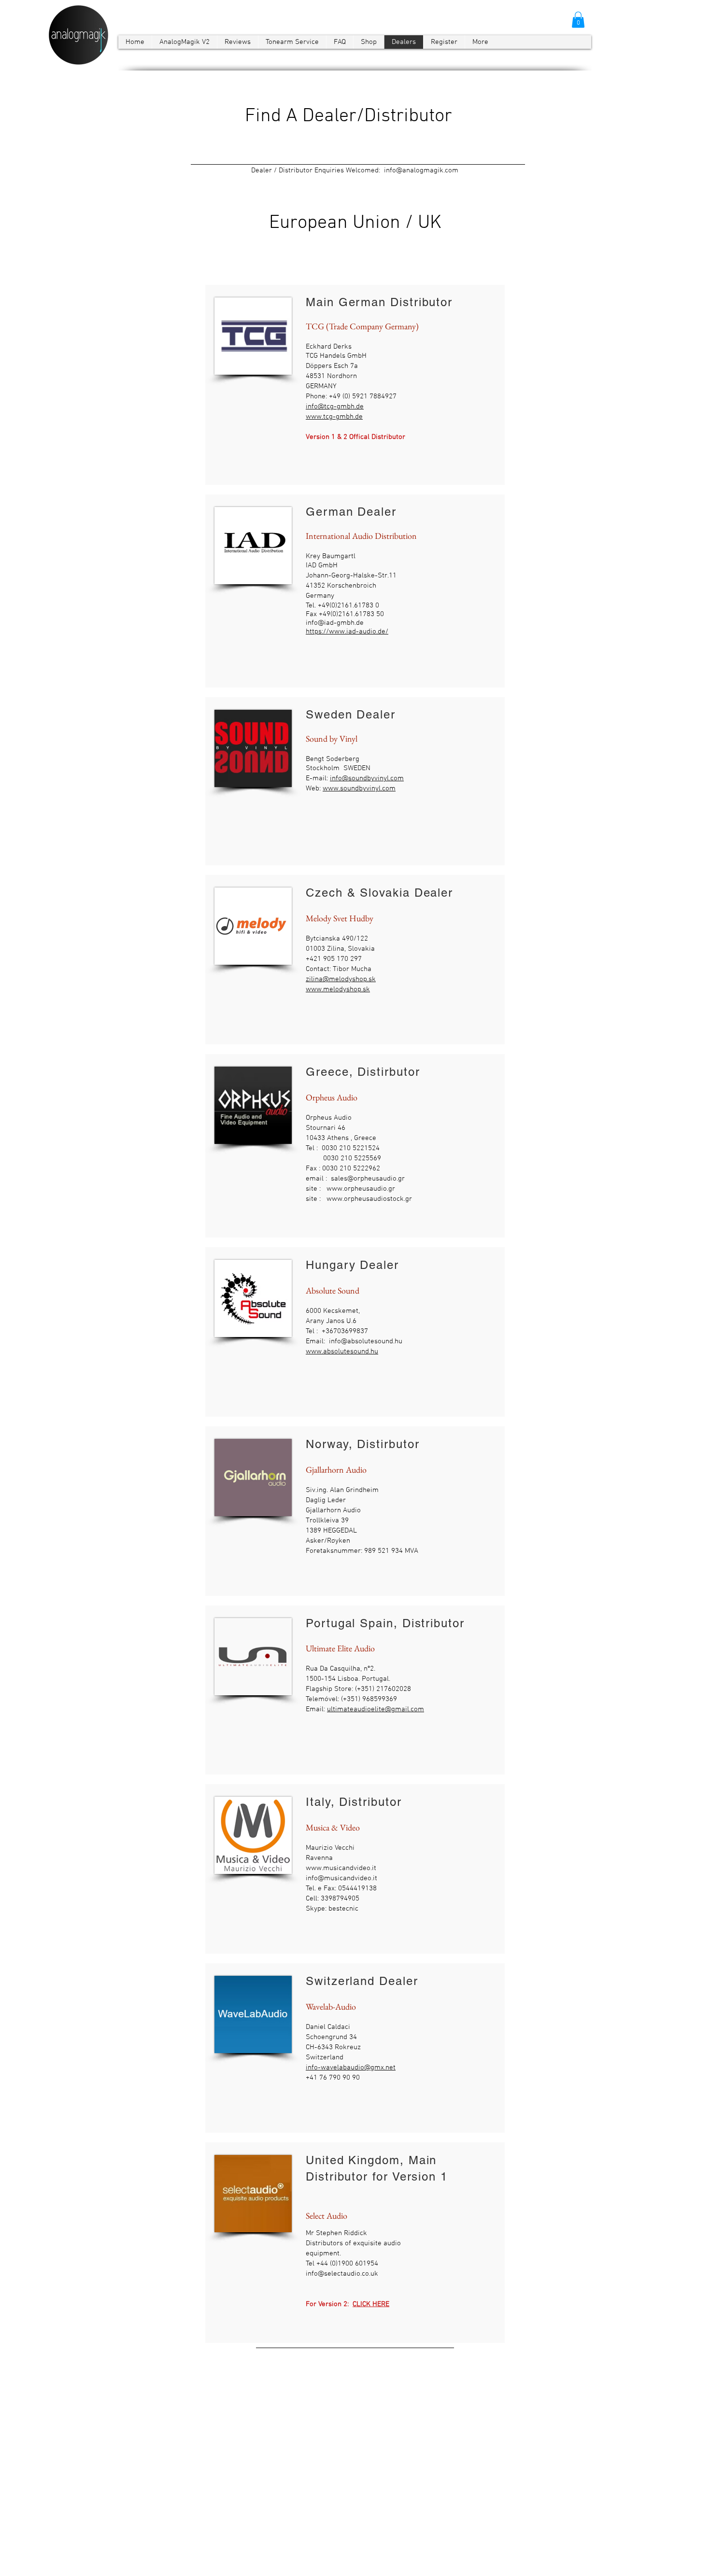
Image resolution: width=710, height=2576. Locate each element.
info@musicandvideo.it (341, 1878)
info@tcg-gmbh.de (335, 407)
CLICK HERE (371, 2304)
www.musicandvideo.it (341, 1868)
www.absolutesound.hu (342, 1351)
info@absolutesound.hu (366, 1341)
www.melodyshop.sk (338, 989)
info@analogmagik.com (421, 170)
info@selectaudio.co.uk (342, 2274)
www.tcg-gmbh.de (334, 417)
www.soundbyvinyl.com (359, 788)
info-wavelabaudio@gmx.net (351, 2068)
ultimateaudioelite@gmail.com (376, 1709)
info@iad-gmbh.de (335, 623)
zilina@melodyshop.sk (341, 979)
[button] (578, 20)
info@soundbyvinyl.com (367, 778)
